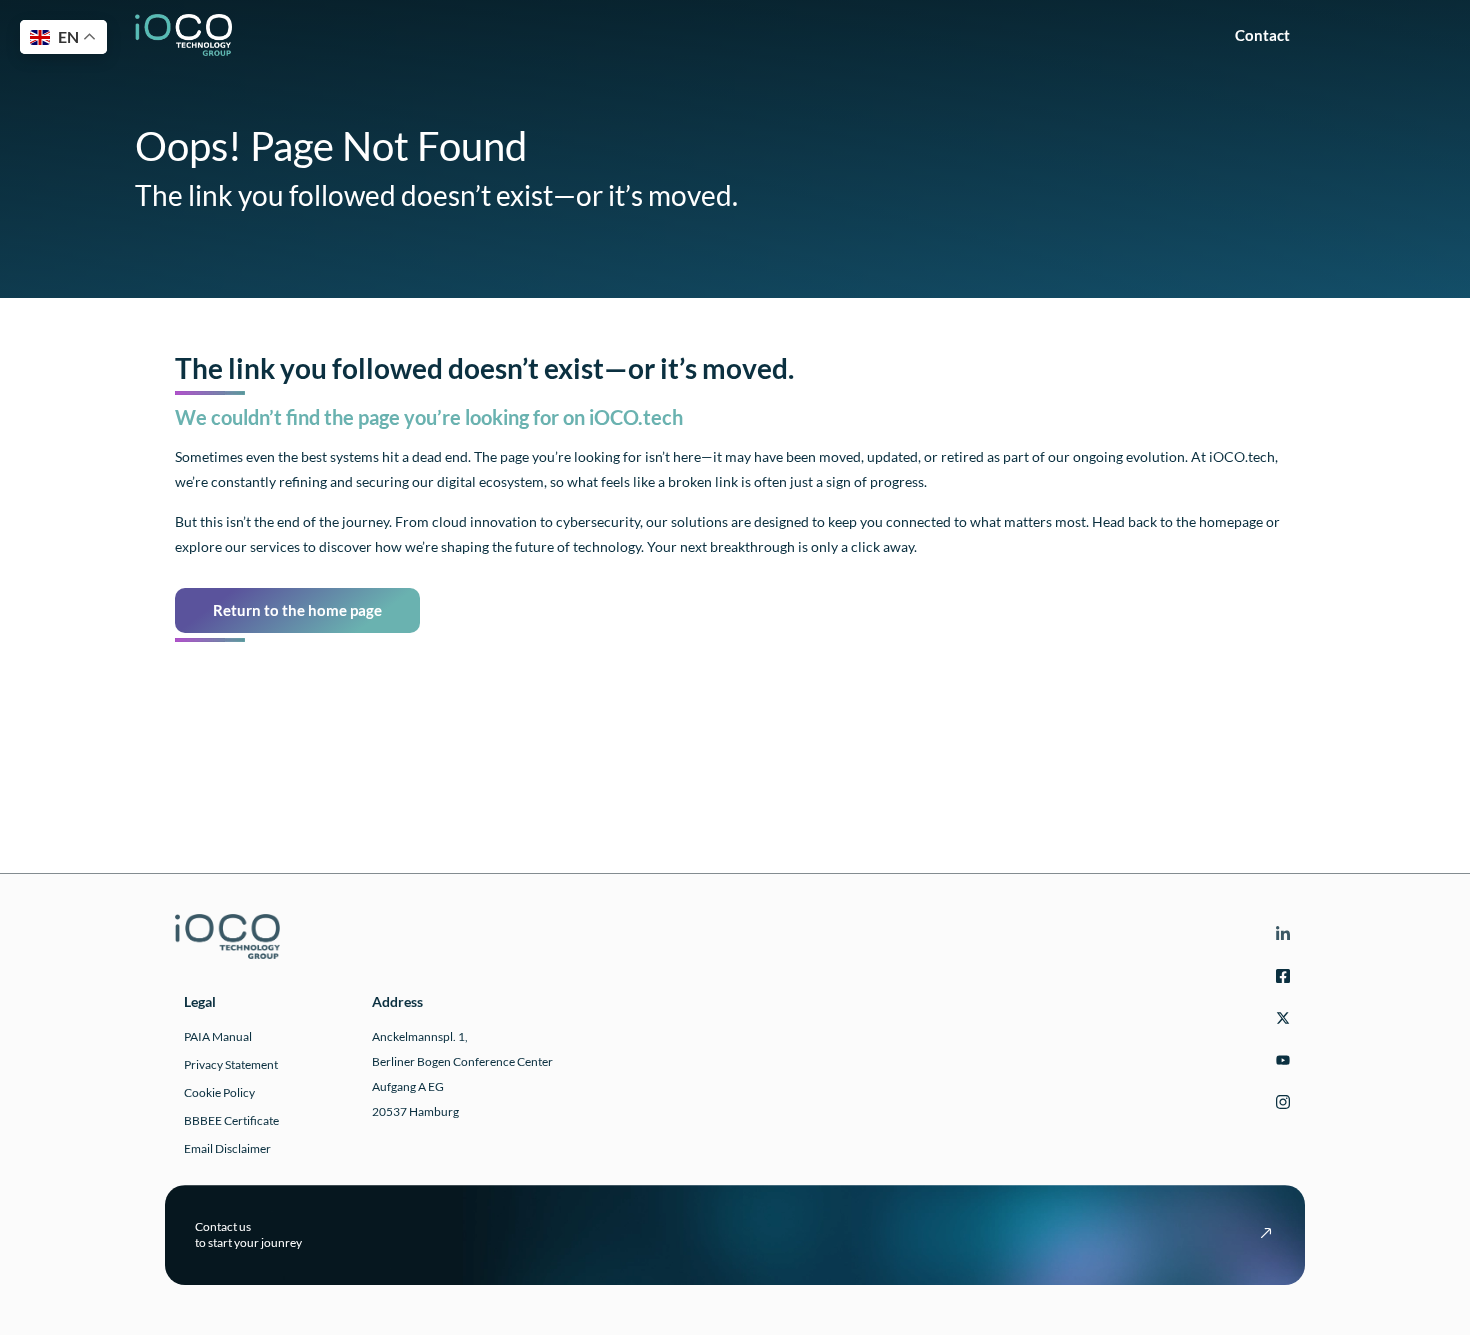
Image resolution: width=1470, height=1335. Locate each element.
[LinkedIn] (1280, 937)
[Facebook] (1280, 979)
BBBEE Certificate (231, 1120)
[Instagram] (1280, 1105)
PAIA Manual (218, 1036)
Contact (1268, 35)
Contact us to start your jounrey (248, 1234)
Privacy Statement (231, 1064)
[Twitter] (1280, 1021)
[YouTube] (1280, 1063)
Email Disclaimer (227, 1148)
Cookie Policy (219, 1092)
